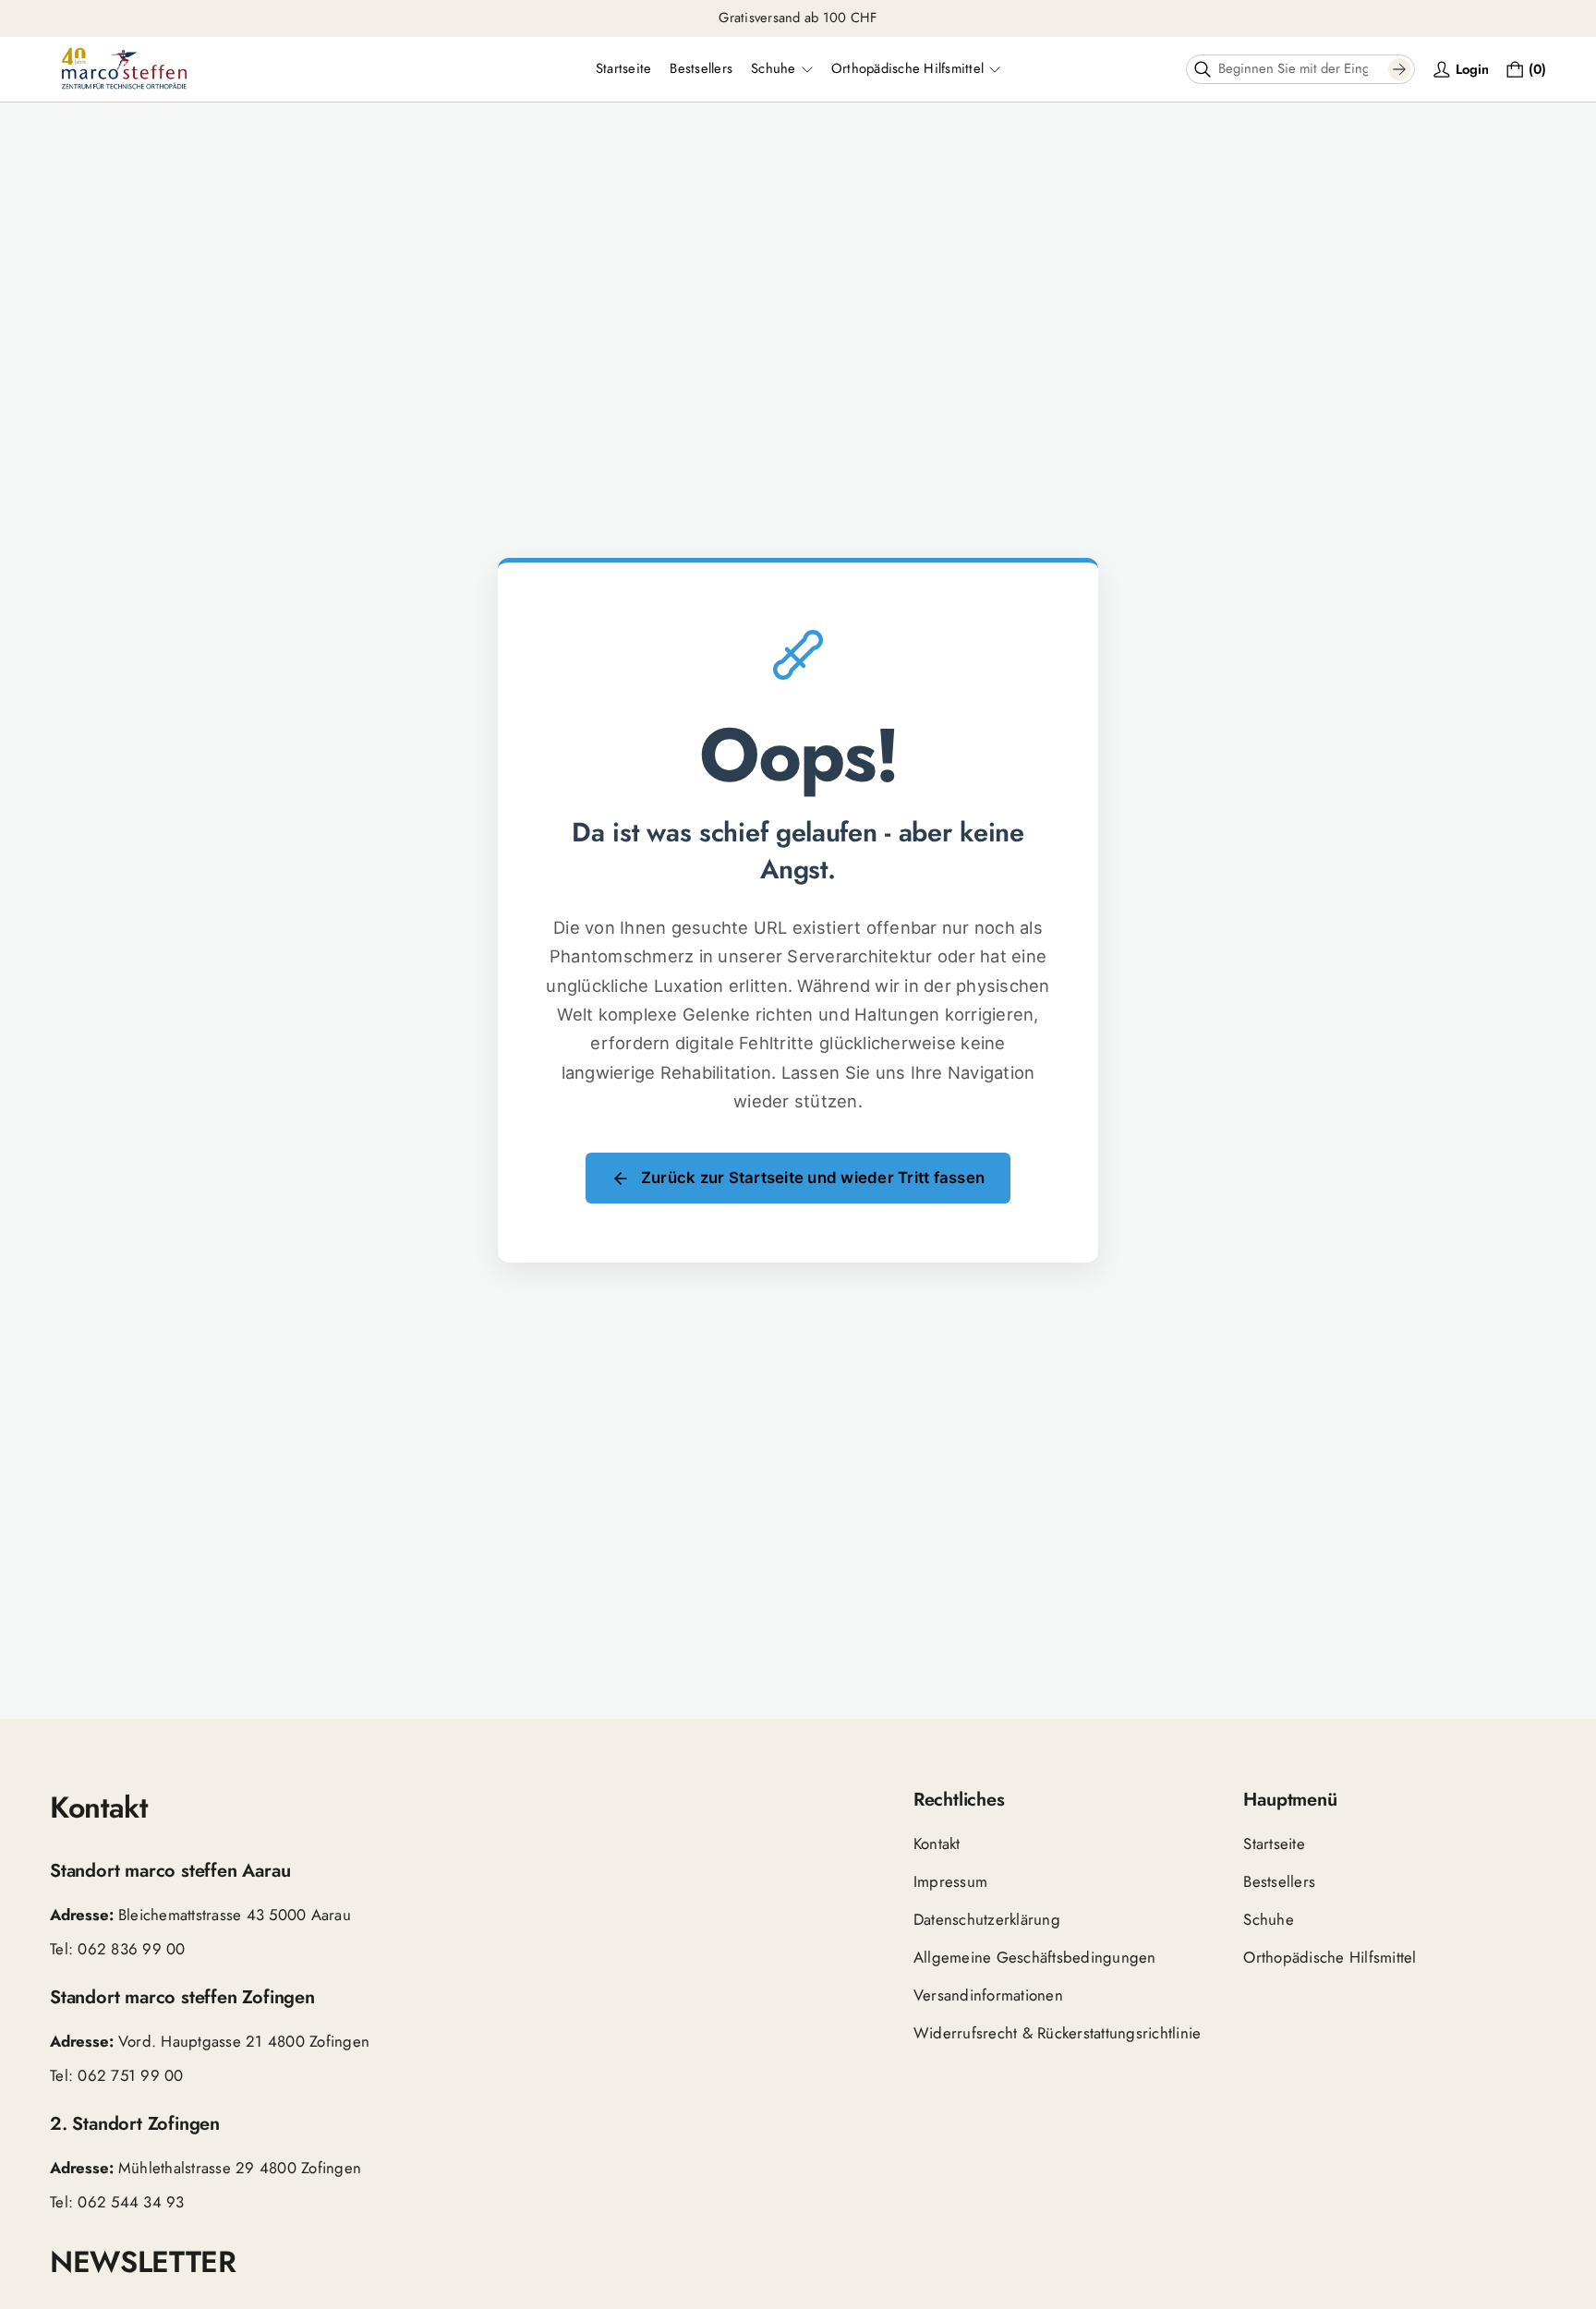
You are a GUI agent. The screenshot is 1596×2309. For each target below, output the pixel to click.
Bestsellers (1279, 1880)
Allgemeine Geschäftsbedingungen (1035, 1956)
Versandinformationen (988, 1994)
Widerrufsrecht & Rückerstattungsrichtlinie (1058, 2032)
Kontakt (937, 1844)
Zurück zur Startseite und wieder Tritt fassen (813, 1178)
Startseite (1274, 1844)
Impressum (950, 1880)
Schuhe (1269, 1918)
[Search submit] (1399, 69)
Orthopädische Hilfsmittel (1330, 1956)
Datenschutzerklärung (987, 1918)
